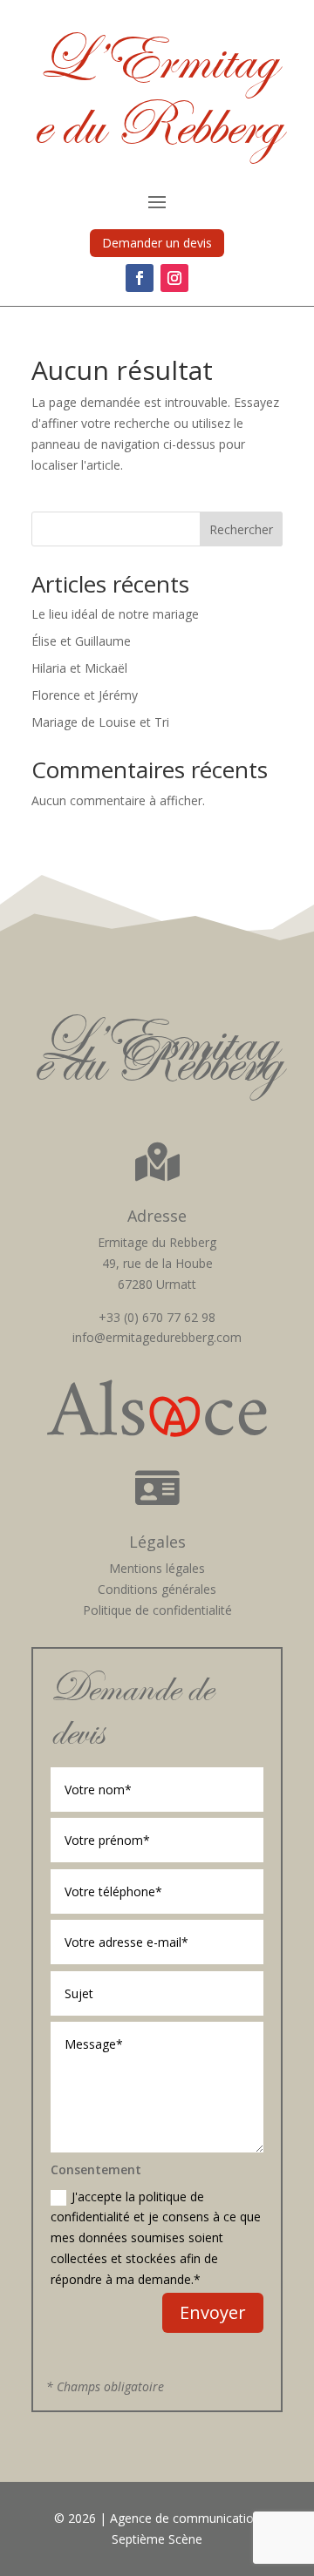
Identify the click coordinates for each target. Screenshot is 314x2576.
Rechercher (241, 529)
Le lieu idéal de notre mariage (115, 614)
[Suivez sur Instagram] (174, 278)
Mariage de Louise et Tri (100, 722)
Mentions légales (157, 1568)
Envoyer (213, 2312)
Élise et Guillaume (81, 641)
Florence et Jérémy (85, 695)
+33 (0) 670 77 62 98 (157, 1317)
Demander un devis (157, 243)
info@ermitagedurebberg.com (157, 1337)
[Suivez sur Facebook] (140, 278)
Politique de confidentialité (157, 1610)
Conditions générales (157, 1589)
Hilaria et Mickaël (79, 668)
